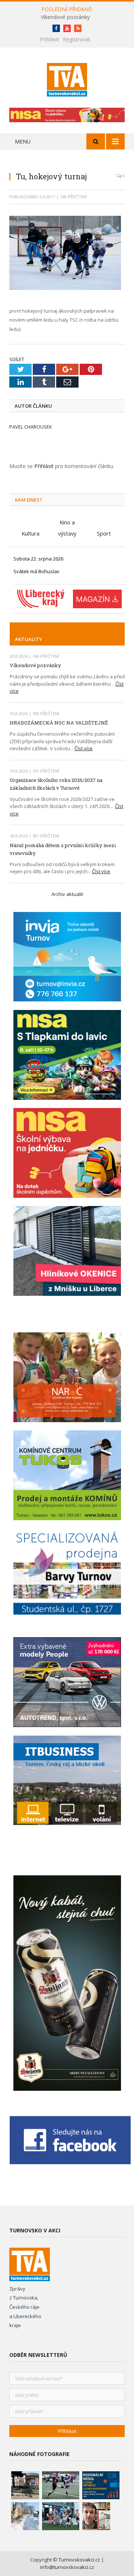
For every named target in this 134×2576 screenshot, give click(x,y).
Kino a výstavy (67, 523)
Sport (104, 533)
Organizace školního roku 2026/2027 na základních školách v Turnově (56, 784)
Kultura (31, 533)
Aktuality (28, 639)
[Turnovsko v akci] (67, 78)
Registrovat (77, 39)
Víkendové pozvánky (65, 17)
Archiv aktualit (67, 894)
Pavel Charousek (31, 427)
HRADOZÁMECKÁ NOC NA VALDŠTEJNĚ (59, 723)
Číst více (84, 748)
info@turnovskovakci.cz (67, 2567)
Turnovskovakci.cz (80, 2560)
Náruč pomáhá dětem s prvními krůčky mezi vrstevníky (63, 849)
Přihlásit (50, 39)
